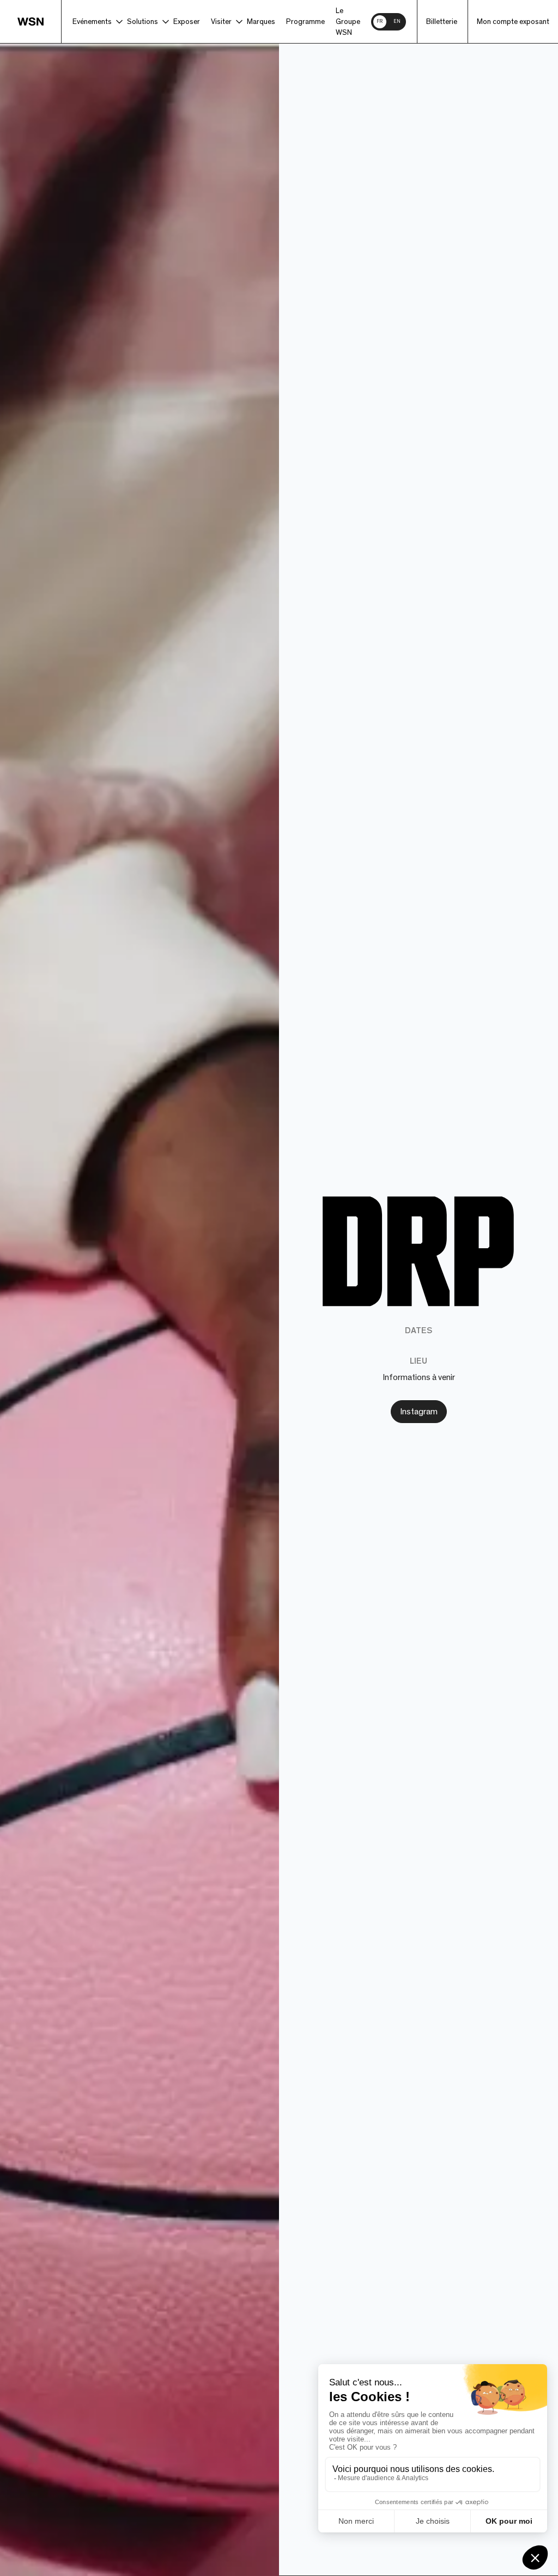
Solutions (142, 22)
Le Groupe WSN (348, 22)
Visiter (221, 22)
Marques (261, 22)
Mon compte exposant (513, 22)
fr (380, 22)
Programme (305, 22)
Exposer (187, 22)
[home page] (40, 22)
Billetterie (442, 22)
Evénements (92, 22)
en (397, 22)
